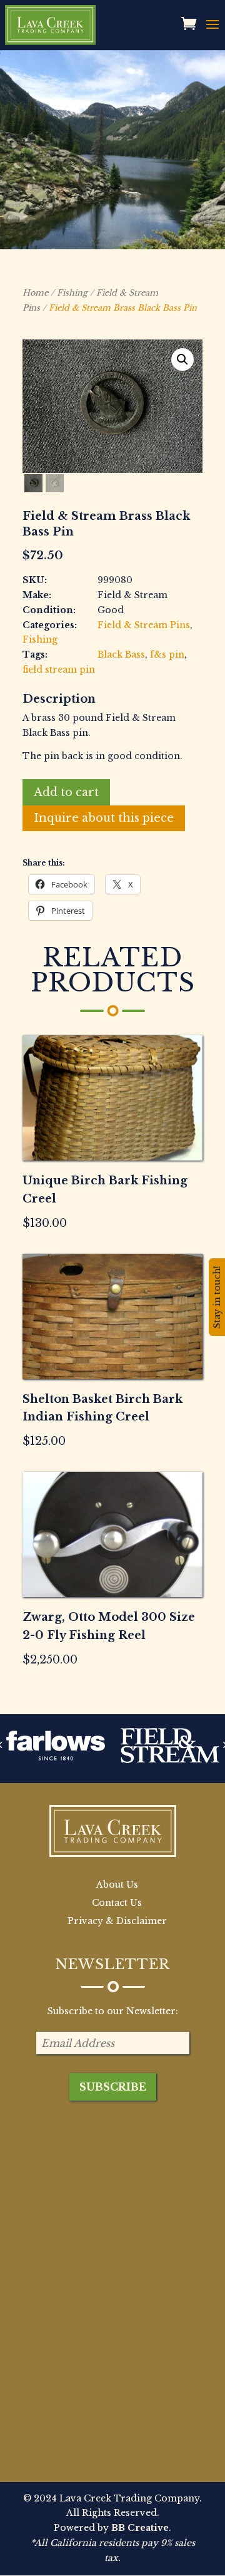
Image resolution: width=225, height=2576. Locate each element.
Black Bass (121, 654)
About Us (117, 1885)
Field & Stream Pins (144, 625)
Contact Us (117, 1903)
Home (35, 293)
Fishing (72, 293)
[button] (182, 360)
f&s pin (167, 654)
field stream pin (59, 670)
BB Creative (140, 2528)
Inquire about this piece (104, 818)
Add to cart (66, 792)
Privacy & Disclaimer (117, 1921)
